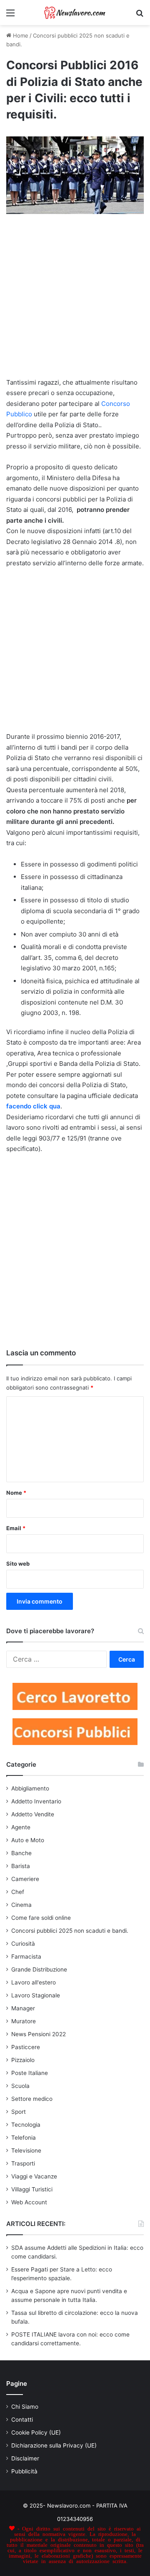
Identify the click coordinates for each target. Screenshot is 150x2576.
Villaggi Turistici (32, 2189)
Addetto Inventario (36, 1801)
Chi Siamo (25, 2407)
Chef (18, 1892)
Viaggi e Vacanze (34, 2176)
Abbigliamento (30, 1788)
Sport (19, 2112)
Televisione (26, 2150)
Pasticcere (26, 2047)
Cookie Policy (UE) (36, 2432)
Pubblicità (24, 2471)
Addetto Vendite (33, 1814)
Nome (16, 1493)
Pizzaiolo (23, 2060)
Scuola (20, 2086)
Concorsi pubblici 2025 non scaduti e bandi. (70, 1931)
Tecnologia (26, 2125)
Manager (23, 2008)
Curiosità (23, 1944)
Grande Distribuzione (39, 1969)
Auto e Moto (28, 1840)
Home (20, 35)
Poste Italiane (30, 2073)
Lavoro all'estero (34, 1982)
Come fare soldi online (41, 1918)
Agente (21, 1827)
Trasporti (23, 2163)
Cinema (21, 1905)
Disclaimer (25, 2458)
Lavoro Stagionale (36, 1995)
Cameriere (25, 1879)
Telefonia (24, 2138)
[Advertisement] (75, 300)
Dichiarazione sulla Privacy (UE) (54, 2445)
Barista (21, 1866)
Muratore (24, 2021)
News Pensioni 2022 (39, 2034)
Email (16, 1528)
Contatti (22, 2420)
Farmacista (26, 1957)
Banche (21, 1853)
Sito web (18, 1564)
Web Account (29, 2202)
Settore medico (32, 2099)
